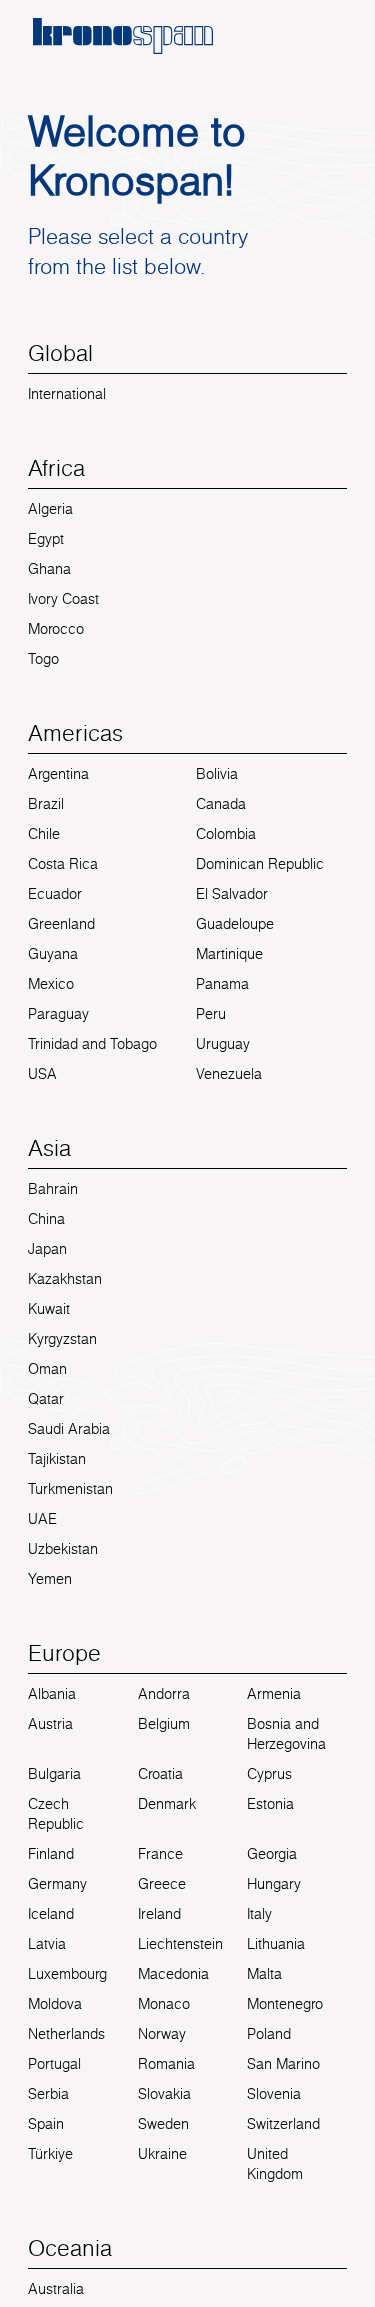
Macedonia (173, 1974)
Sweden (163, 2124)
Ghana (49, 569)
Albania (52, 1694)
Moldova (55, 2004)
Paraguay (58, 1014)
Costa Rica (63, 864)
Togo (43, 659)
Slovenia (274, 2094)
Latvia (47, 1944)
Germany (57, 1884)
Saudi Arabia (69, 1429)
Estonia (270, 1804)
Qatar (46, 1399)
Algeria (50, 509)
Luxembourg (67, 1974)
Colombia (226, 834)
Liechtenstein (180, 1944)
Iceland (51, 1914)
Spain (46, 2124)
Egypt (46, 539)
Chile (44, 834)
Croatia (160, 1774)
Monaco (164, 2004)
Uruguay (223, 1044)
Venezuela (229, 1074)
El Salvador (232, 894)
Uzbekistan (63, 1549)
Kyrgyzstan (62, 1339)
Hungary (274, 1884)
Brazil (46, 804)
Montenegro (285, 2004)
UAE (42, 1519)
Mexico (51, 984)
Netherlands (66, 2034)
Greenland (61, 924)
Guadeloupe (235, 924)
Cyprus (269, 1774)
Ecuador (55, 894)
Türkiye (50, 2154)
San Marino (283, 2064)
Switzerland (283, 2124)
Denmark (167, 1804)
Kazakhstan (65, 1279)
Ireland (159, 1914)
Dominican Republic (260, 864)
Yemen (50, 1579)
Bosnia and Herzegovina (286, 1734)
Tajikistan (57, 1459)
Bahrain (53, 1189)
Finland (51, 1854)
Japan (47, 1249)
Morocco (56, 629)
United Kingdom (275, 2164)
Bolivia (217, 774)
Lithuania (276, 1944)
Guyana (53, 954)
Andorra (164, 1694)
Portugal (54, 2064)
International (67, 394)
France (160, 1854)
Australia (56, 2289)
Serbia (48, 2094)
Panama (222, 984)
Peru (211, 1014)
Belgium (164, 1724)
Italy (259, 1914)
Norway (162, 2034)
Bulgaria (54, 1774)
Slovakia (164, 2094)
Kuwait (49, 1309)
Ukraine (162, 2154)
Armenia (274, 1694)
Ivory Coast (63, 599)
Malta (264, 1974)
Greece (162, 1884)
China (46, 1219)
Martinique (229, 954)
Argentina (58, 774)
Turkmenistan (70, 1489)
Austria (50, 1724)
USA (42, 1074)
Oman (47, 1369)
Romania (166, 2064)
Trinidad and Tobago (92, 1044)
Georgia (272, 1854)
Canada (221, 804)
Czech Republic (56, 1814)
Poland (269, 2034)
